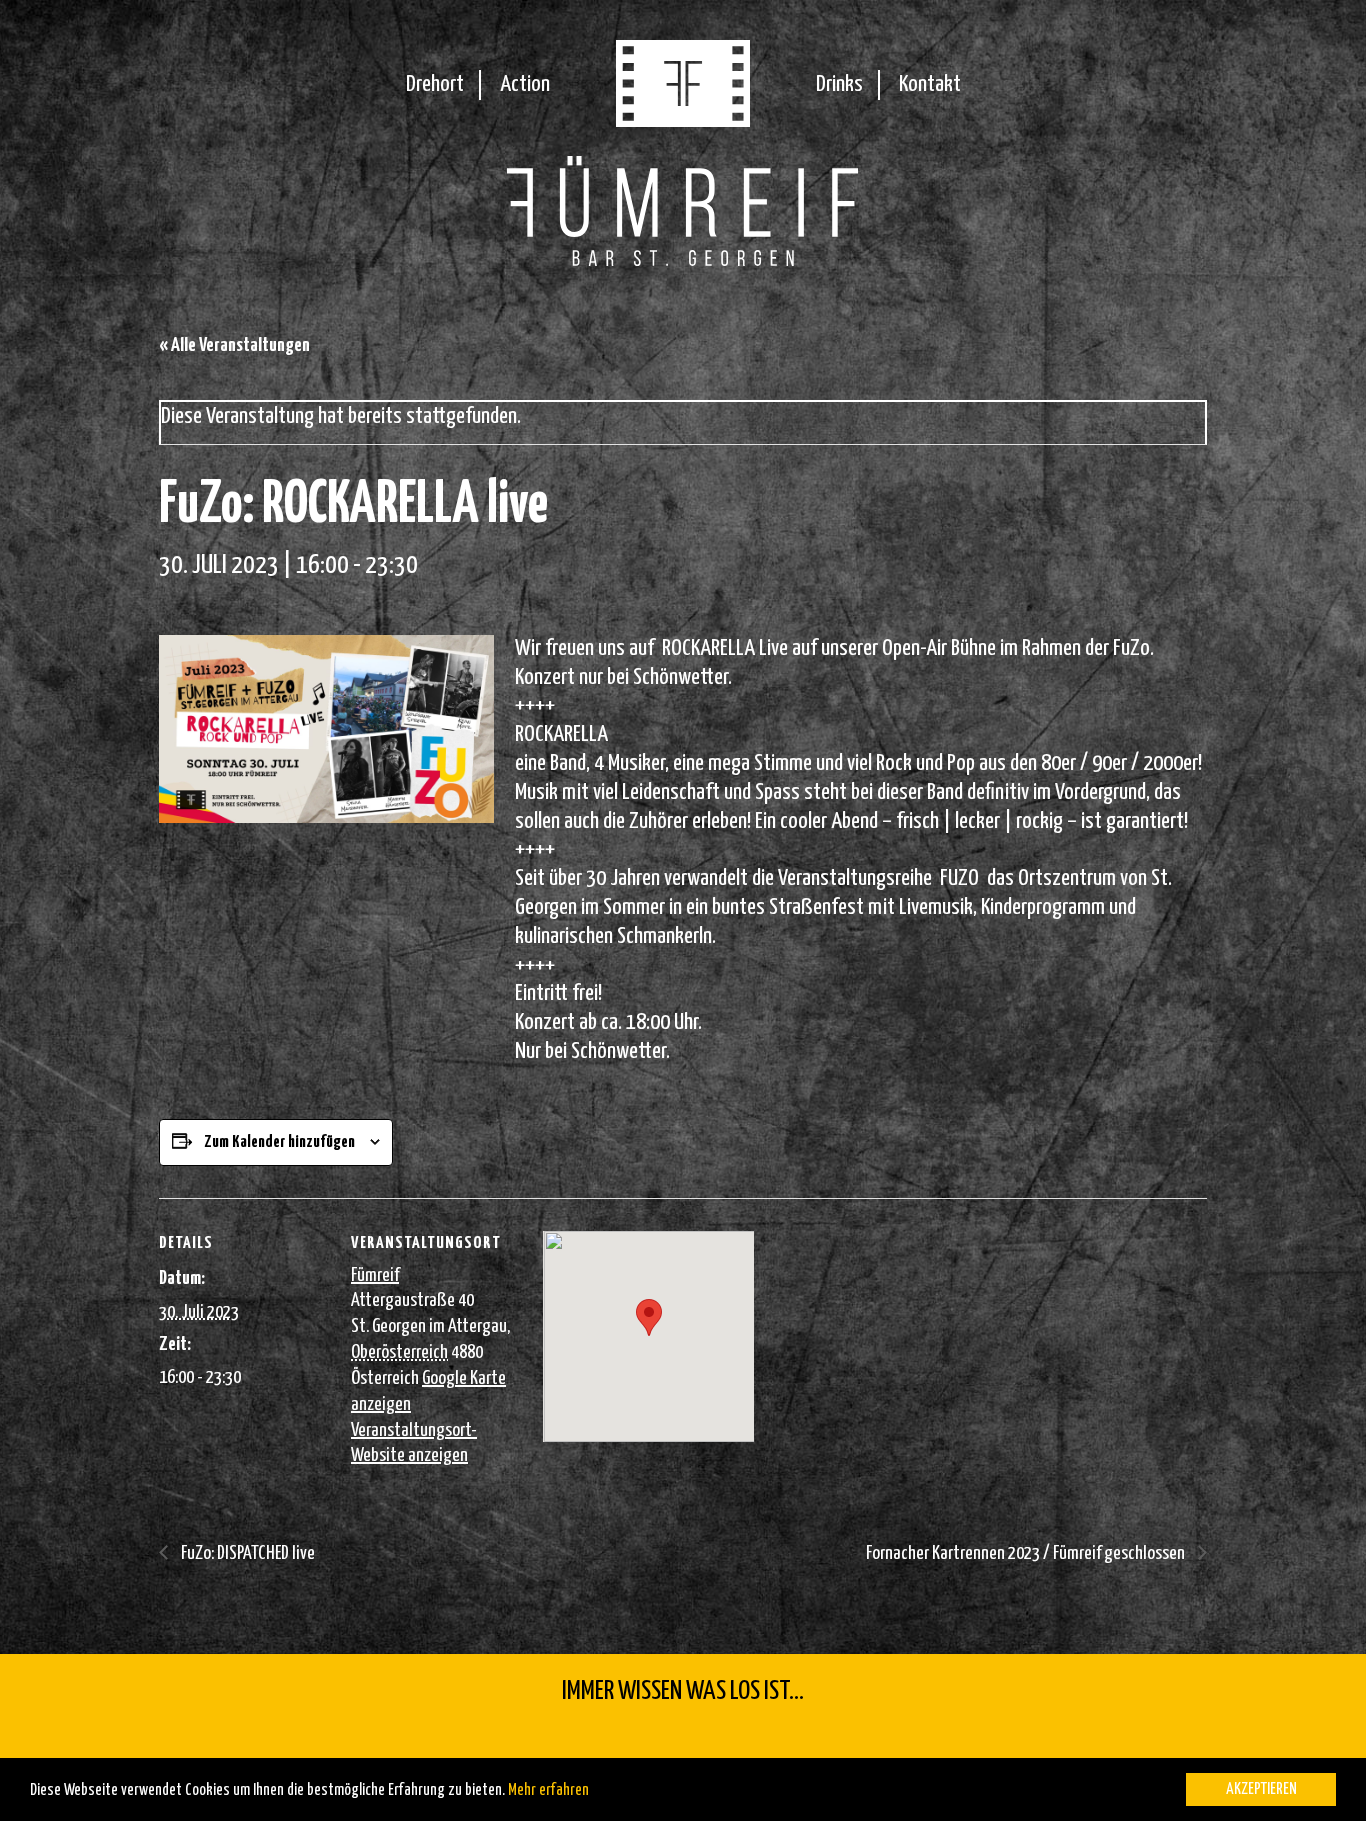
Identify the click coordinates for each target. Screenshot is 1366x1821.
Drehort (435, 84)
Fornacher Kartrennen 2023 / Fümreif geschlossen (1027, 1553)
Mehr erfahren (548, 1790)
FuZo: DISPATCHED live (246, 1553)
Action (525, 84)
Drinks (839, 84)
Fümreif (375, 1275)
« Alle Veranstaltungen (234, 345)
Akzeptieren (1261, 1789)
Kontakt (930, 84)
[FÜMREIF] (683, 120)
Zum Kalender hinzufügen (279, 1142)
